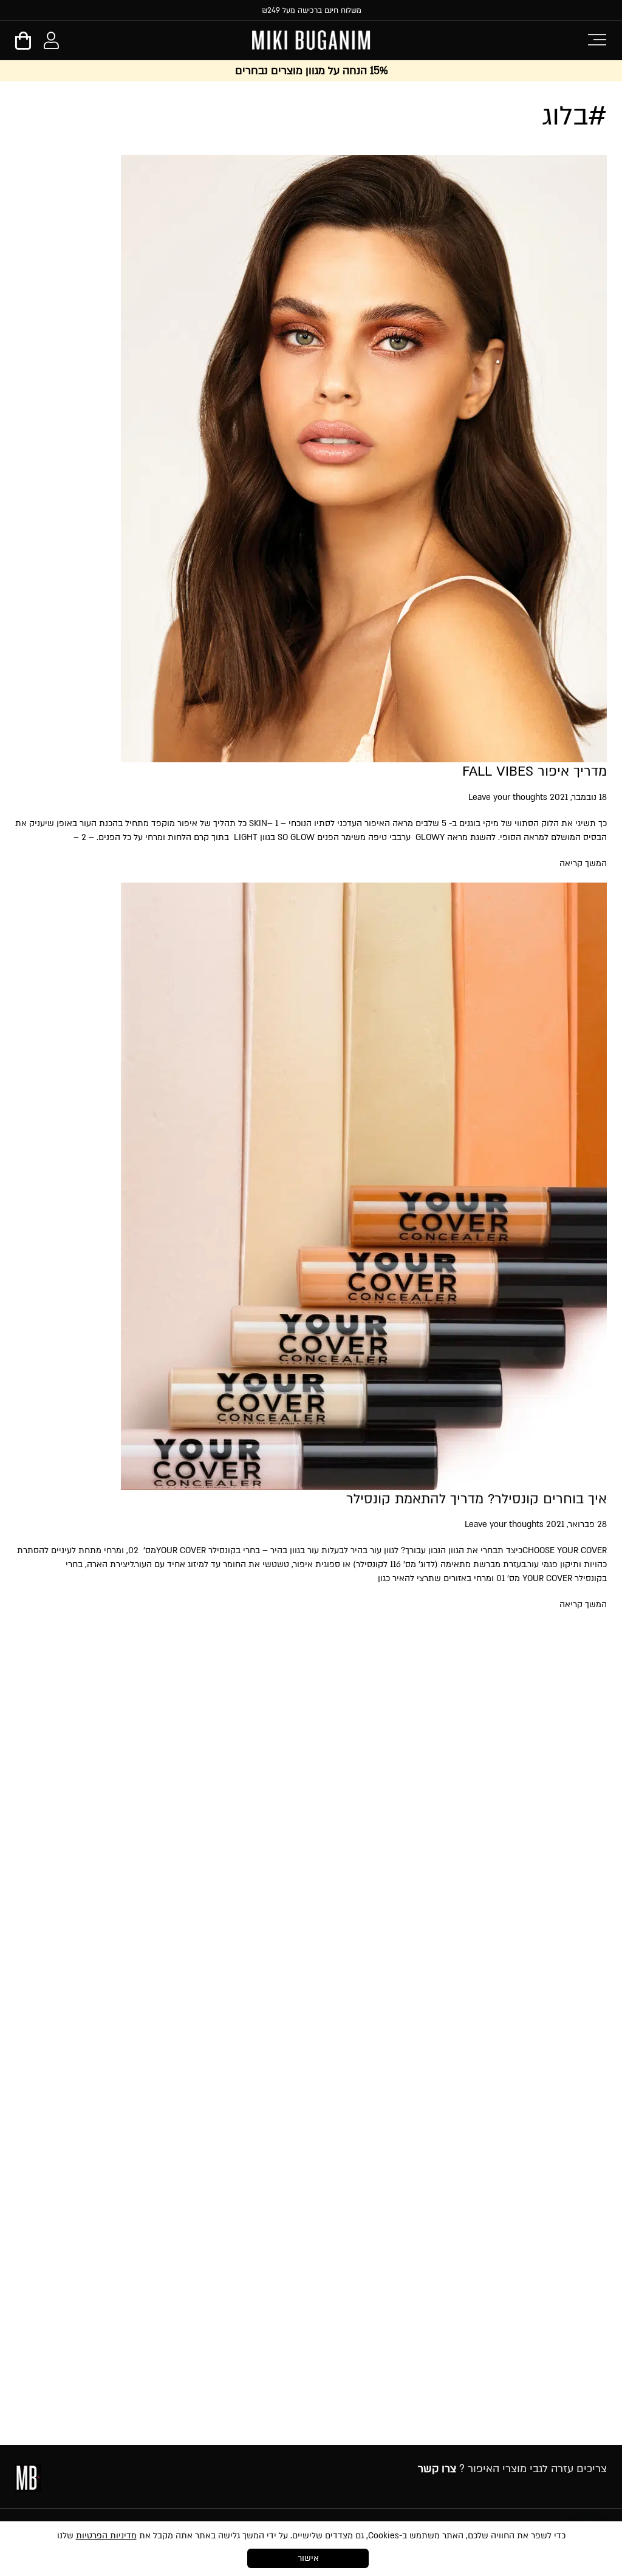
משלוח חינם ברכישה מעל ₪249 (311, 10)
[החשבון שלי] (51, 43)
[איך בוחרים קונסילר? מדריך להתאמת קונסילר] (364, 1483)
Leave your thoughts (508, 797)
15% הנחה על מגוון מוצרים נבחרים (311, 71)
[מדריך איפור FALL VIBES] (364, 755)
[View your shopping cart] (23, 45)
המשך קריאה (583, 863)
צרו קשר (437, 2469)
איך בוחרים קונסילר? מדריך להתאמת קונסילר (477, 1499)
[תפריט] (597, 39)
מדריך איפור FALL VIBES (535, 771)
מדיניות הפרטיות (106, 2536)
